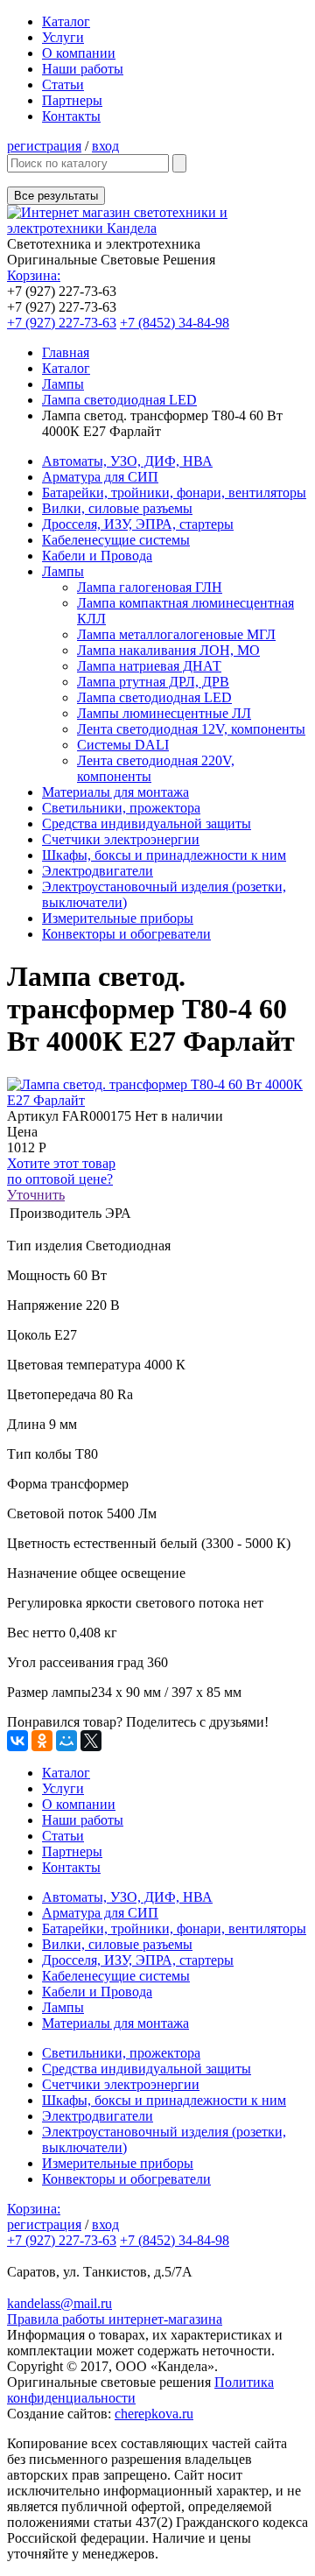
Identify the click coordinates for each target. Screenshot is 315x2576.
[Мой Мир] (66, 1741)
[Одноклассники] (42, 1741)
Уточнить (36, 1195)
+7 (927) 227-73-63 (62, 323)
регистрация (44, 146)
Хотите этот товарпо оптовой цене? (61, 1171)
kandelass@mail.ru (59, 2303)
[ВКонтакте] (17, 1741)
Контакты (71, 116)
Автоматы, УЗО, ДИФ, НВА (127, 461)
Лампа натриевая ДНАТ (149, 666)
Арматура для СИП (100, 477)
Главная (66, 352)
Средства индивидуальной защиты (147, 823)
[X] (91, 1741)
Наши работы (83, 69)
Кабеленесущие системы (116, 540)
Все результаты (56, 196)
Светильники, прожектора (121, 808)
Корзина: (34, 275)
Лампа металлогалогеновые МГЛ (176, 634)
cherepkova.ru (154, 2414)
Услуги (63, 37)
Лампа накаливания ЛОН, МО (168, 650)
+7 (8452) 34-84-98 (175, 323)
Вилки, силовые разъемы (117, 508)
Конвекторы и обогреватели (126, 934)
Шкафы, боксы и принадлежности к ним (164, 855)
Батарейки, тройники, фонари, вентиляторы (174, 493)
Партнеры (72, 100)
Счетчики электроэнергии (121, 839)
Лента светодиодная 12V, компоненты (191, 729)
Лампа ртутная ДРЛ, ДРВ (153, 682)
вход (105, 146)
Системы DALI (123, 745)
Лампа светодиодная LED (119, 400)
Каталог (66, 21)
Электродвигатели (98, 871)
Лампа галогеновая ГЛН (150, 587)
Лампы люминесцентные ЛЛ (164, 713)
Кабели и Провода (97, 556)
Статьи (63, 84)
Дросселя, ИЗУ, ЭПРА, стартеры (138, 524)
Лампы (63, 384)
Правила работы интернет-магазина (115, 2319)
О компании (79, 53)
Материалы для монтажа (115, 792)
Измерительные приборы (118, 918)
